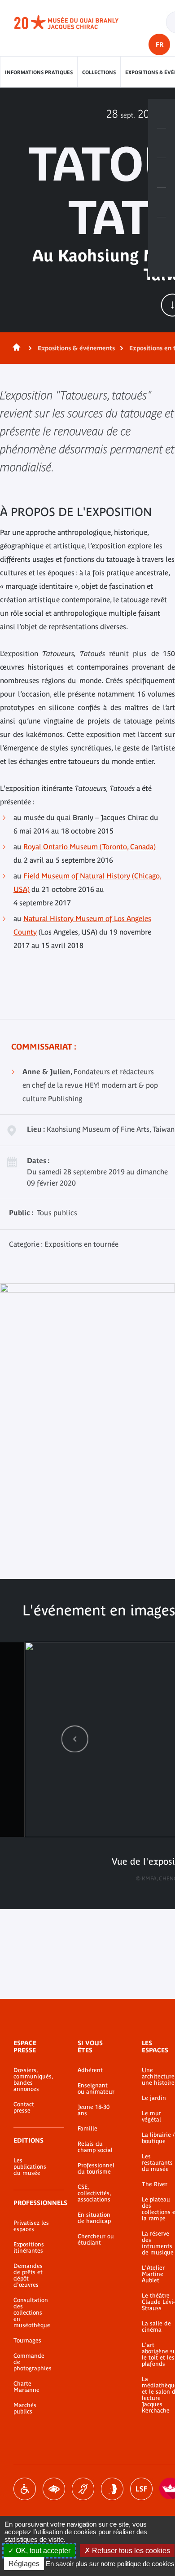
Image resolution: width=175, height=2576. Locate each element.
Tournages (27, 2341)
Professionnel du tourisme (96, 2169)
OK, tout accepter (42, 2551)
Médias (162, 203)
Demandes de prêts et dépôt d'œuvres (28, 2276)
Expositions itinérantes (29, 2248)
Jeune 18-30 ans (94, 2110)
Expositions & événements (76, 348)
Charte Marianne (26, 2387)
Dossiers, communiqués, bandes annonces (32, 2080)
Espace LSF (141, 2489)
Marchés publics (25, 2408)
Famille (87, 2129)
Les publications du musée (30, 2167)
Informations (162, 143)
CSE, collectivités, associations (94, 2193)
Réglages (24, 2564)
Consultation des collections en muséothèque (32, 2313)
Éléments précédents (75, 1739)
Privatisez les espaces (31, 2226)
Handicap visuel (54, 2489)
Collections (99, 72)
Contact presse (24, 2108)
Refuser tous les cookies (130, 2551)
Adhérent (90, 2070)
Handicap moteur (25, 2489)
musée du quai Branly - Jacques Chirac (76, 22)
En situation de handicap (94, 2218)
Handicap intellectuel (112, 2489)
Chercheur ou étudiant (96, 2240)
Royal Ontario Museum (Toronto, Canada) (90, 847)
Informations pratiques (39, 72)
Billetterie (162, 114)
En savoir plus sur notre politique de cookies (110, 2564)
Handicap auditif (83, 2489)
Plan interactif (162, 232)
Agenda (162, 173)
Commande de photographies (32, 2362)
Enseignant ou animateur (96, 2089)
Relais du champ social (95, 2147)
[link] (75, 1739)
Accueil (15, 348)
